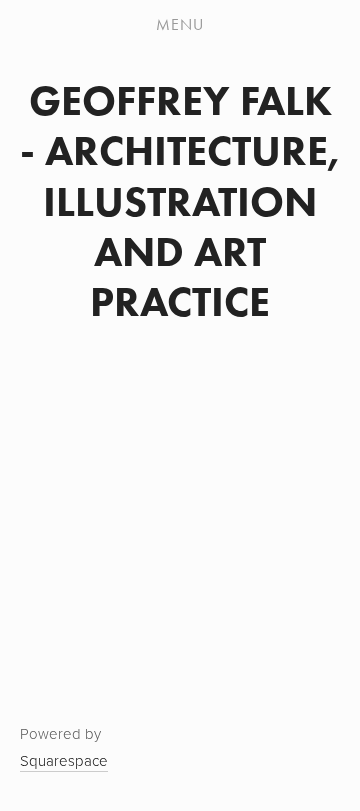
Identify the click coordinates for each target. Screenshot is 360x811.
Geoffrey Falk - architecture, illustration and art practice (180, 201)
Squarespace (64, 760)
